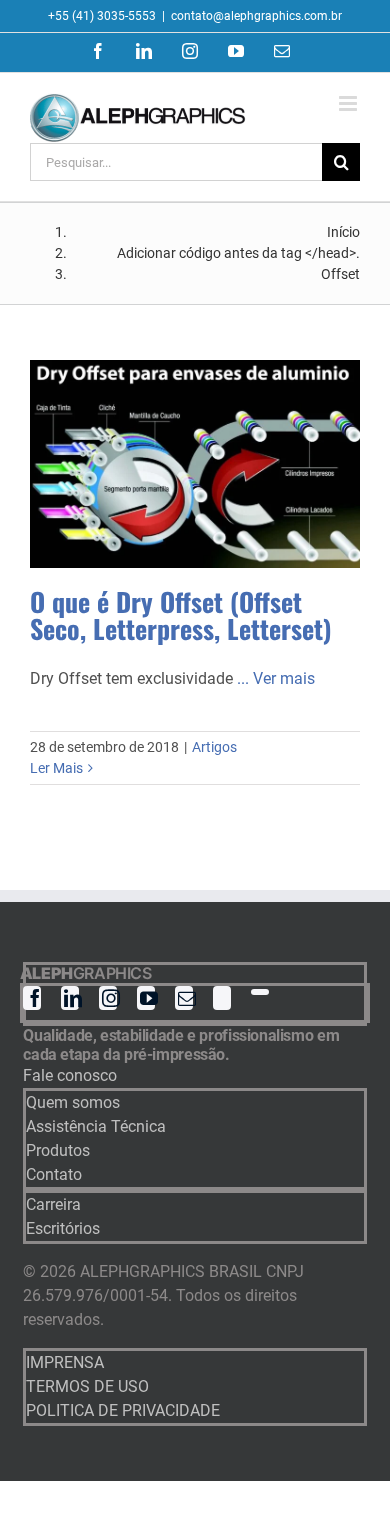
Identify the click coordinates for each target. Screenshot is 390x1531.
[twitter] (222, 998)
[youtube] (146, 998)
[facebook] (32, 998)
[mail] (184, 998)
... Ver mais (276, 678)
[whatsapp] (260, 992)
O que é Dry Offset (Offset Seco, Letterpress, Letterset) (181, 615)
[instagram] (108, 998)
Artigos (214, 747)
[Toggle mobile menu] (349, 103)
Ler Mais (56, 768)
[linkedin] (70, 998)
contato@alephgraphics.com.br (256, 16)
